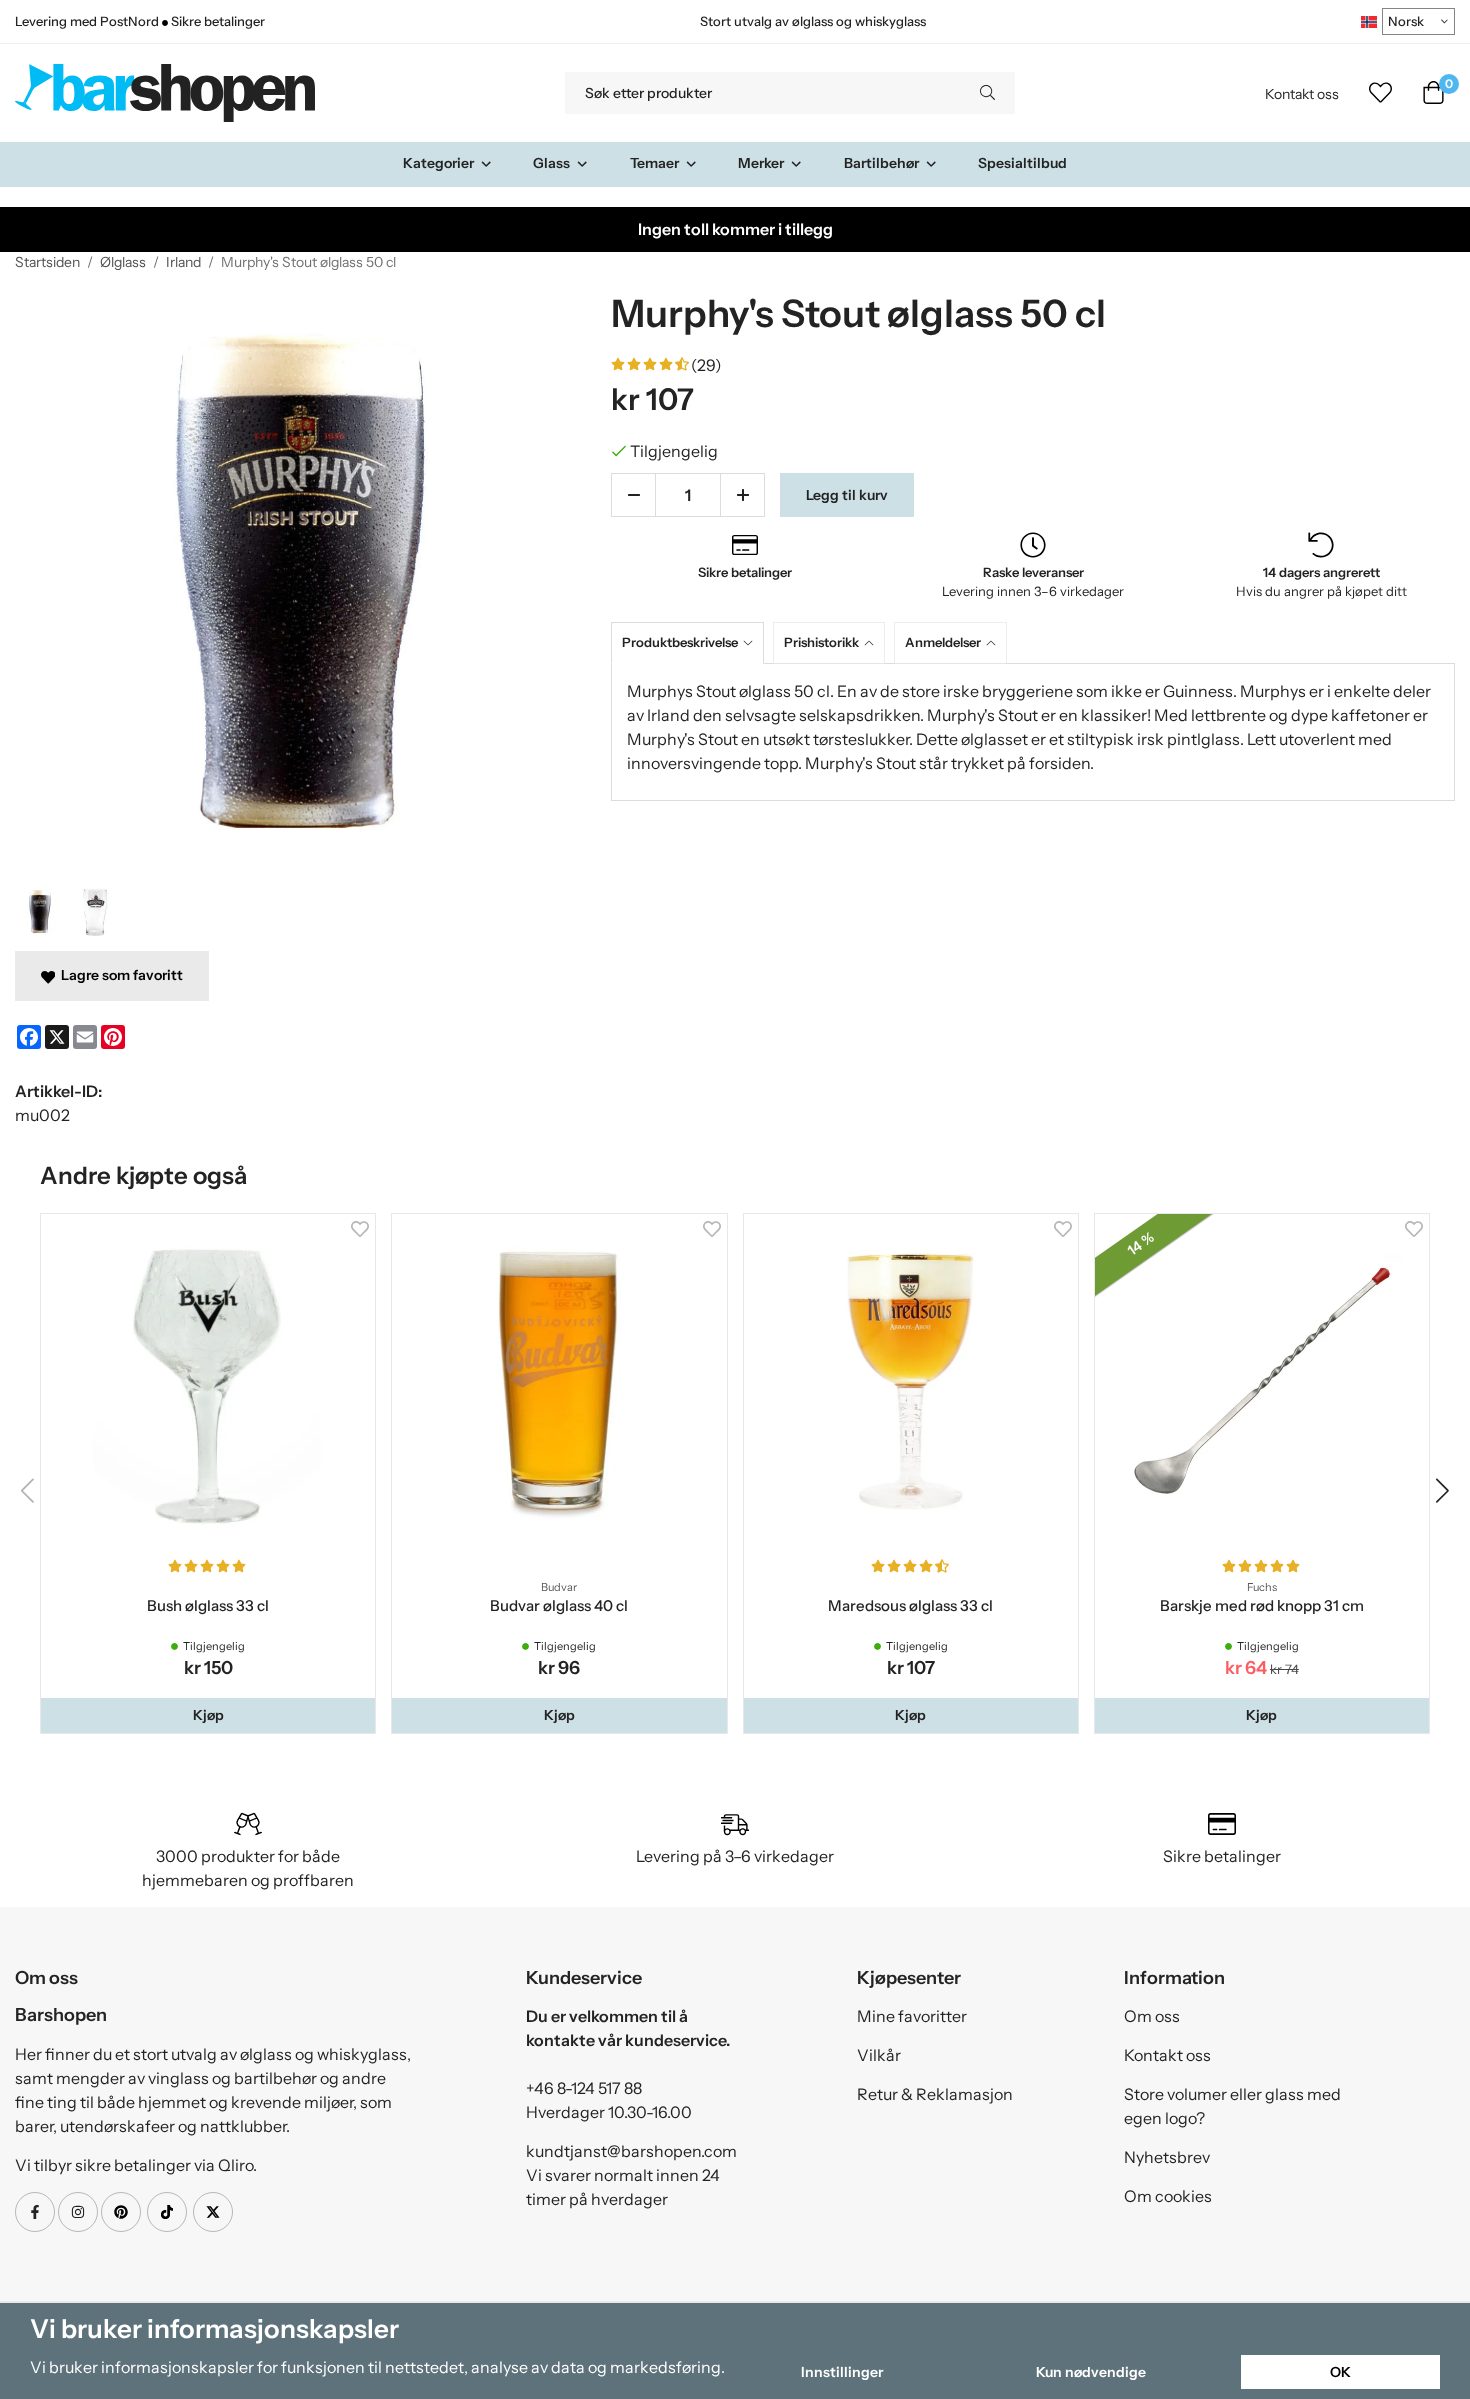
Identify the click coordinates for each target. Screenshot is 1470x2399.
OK (1340, 2372)
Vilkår (879, 2055)
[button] (208, 1715)
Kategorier (438, 163)
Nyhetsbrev (1167, 2157)
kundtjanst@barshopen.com (631, 2151)
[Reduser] (633, 495)
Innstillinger (842, 2372)
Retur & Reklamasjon (935, 2094)
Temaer (654, 163)
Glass (551, 163)
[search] (987, 93)
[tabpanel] (1033, 732)
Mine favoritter (912, 2016)
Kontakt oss (1302, 94)
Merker (761, 163)
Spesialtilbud (1022, 163)
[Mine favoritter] (1380, 93)
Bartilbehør (881, 163)
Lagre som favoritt (119, 975)
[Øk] (742, 495)
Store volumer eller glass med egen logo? (1232, 2106)
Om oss (1152, 2016)
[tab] (692, 642)
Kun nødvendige (1091, 2372)
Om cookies (1168, 2196)
